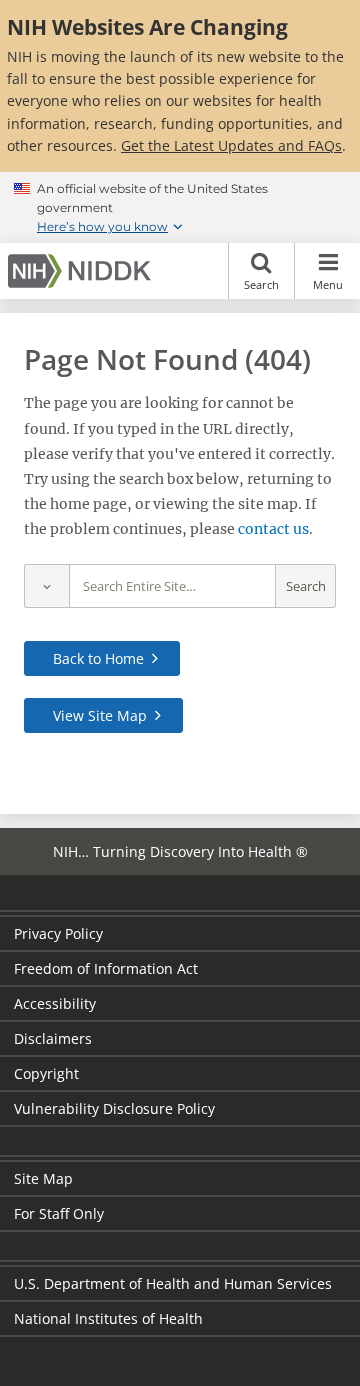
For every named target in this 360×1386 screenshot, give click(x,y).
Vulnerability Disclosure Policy (114, 1108)
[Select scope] (46, 586)
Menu (328, 284)
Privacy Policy (58, 933)
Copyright (46, 1073)
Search (261, 284)
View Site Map (100, 715)
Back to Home (98, 658)
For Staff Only (59, 1213)
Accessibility (55, 1003)
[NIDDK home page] (83, 271)
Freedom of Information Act (106, 968)
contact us (273, 529)
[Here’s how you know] (180, 208)
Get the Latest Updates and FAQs (231, 145)
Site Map (43, 1178)
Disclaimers (53, 1038)
